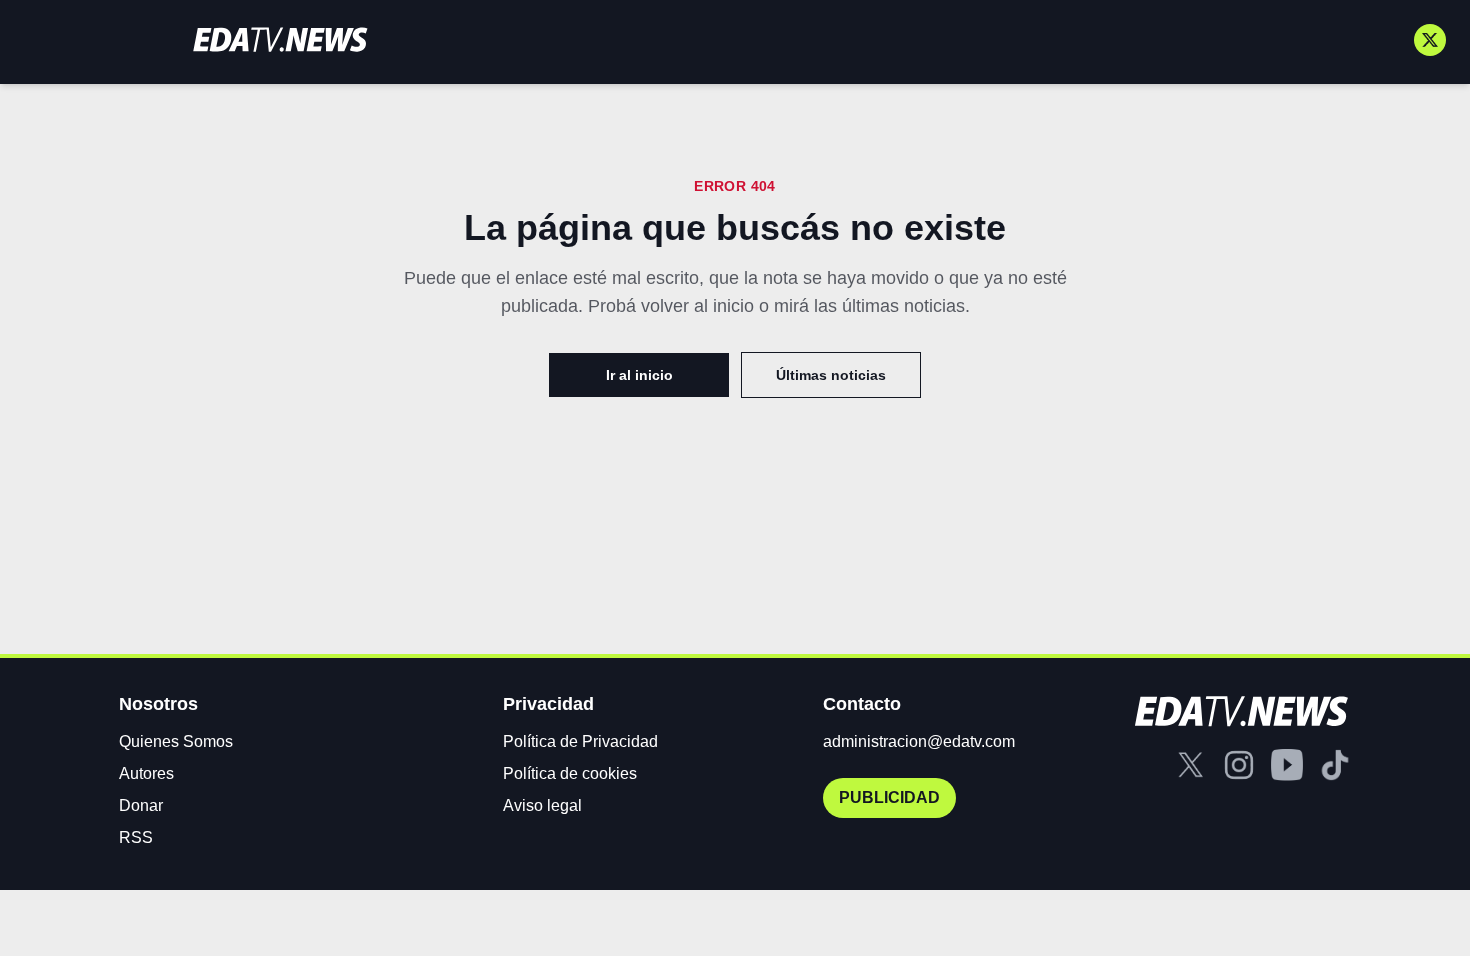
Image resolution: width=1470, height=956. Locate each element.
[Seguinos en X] (1430, 40)
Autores (146, 773)
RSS (136, 837)
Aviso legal (542, 805)
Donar (141, 805)
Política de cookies (570, 773)
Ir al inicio (639, 375)
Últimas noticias (831, 375)
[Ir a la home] (280, 39)
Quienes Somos (176, 741)
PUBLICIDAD (889, 797)
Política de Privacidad (580, 741)
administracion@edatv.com (919, 741)
